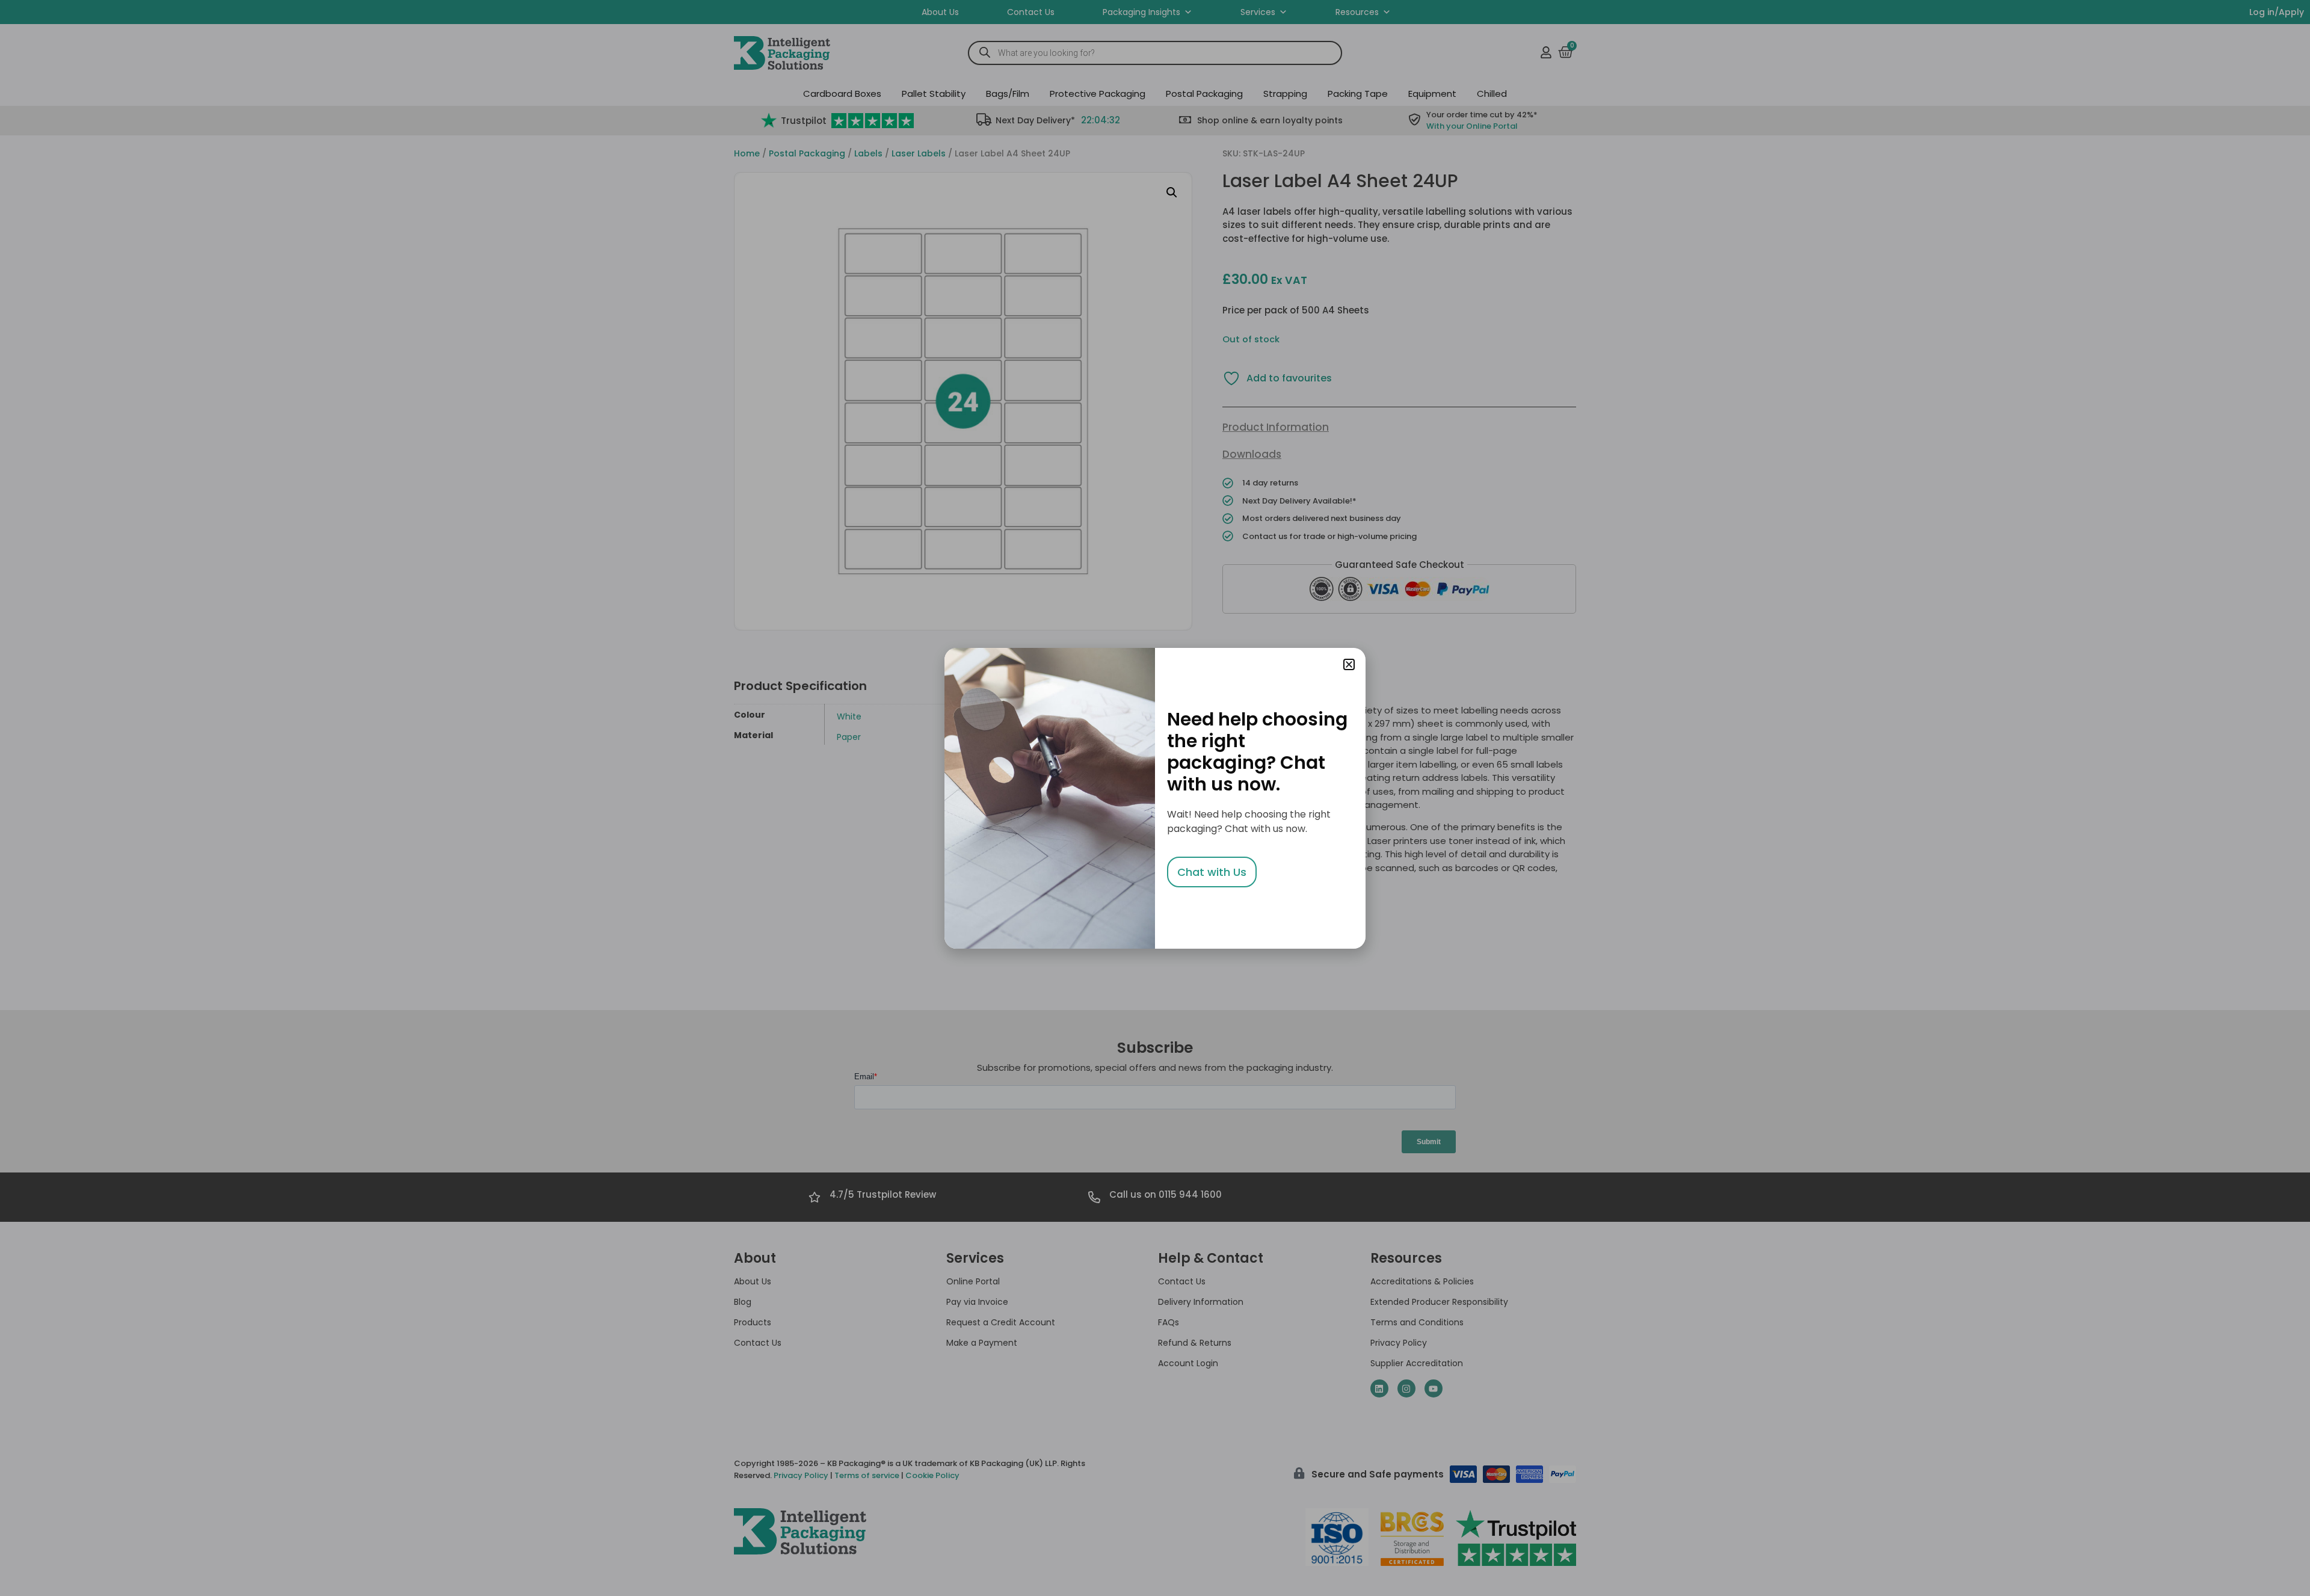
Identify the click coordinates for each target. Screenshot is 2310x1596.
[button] (1349, 664)
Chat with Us (1212, 872)
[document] (1155, 798)
